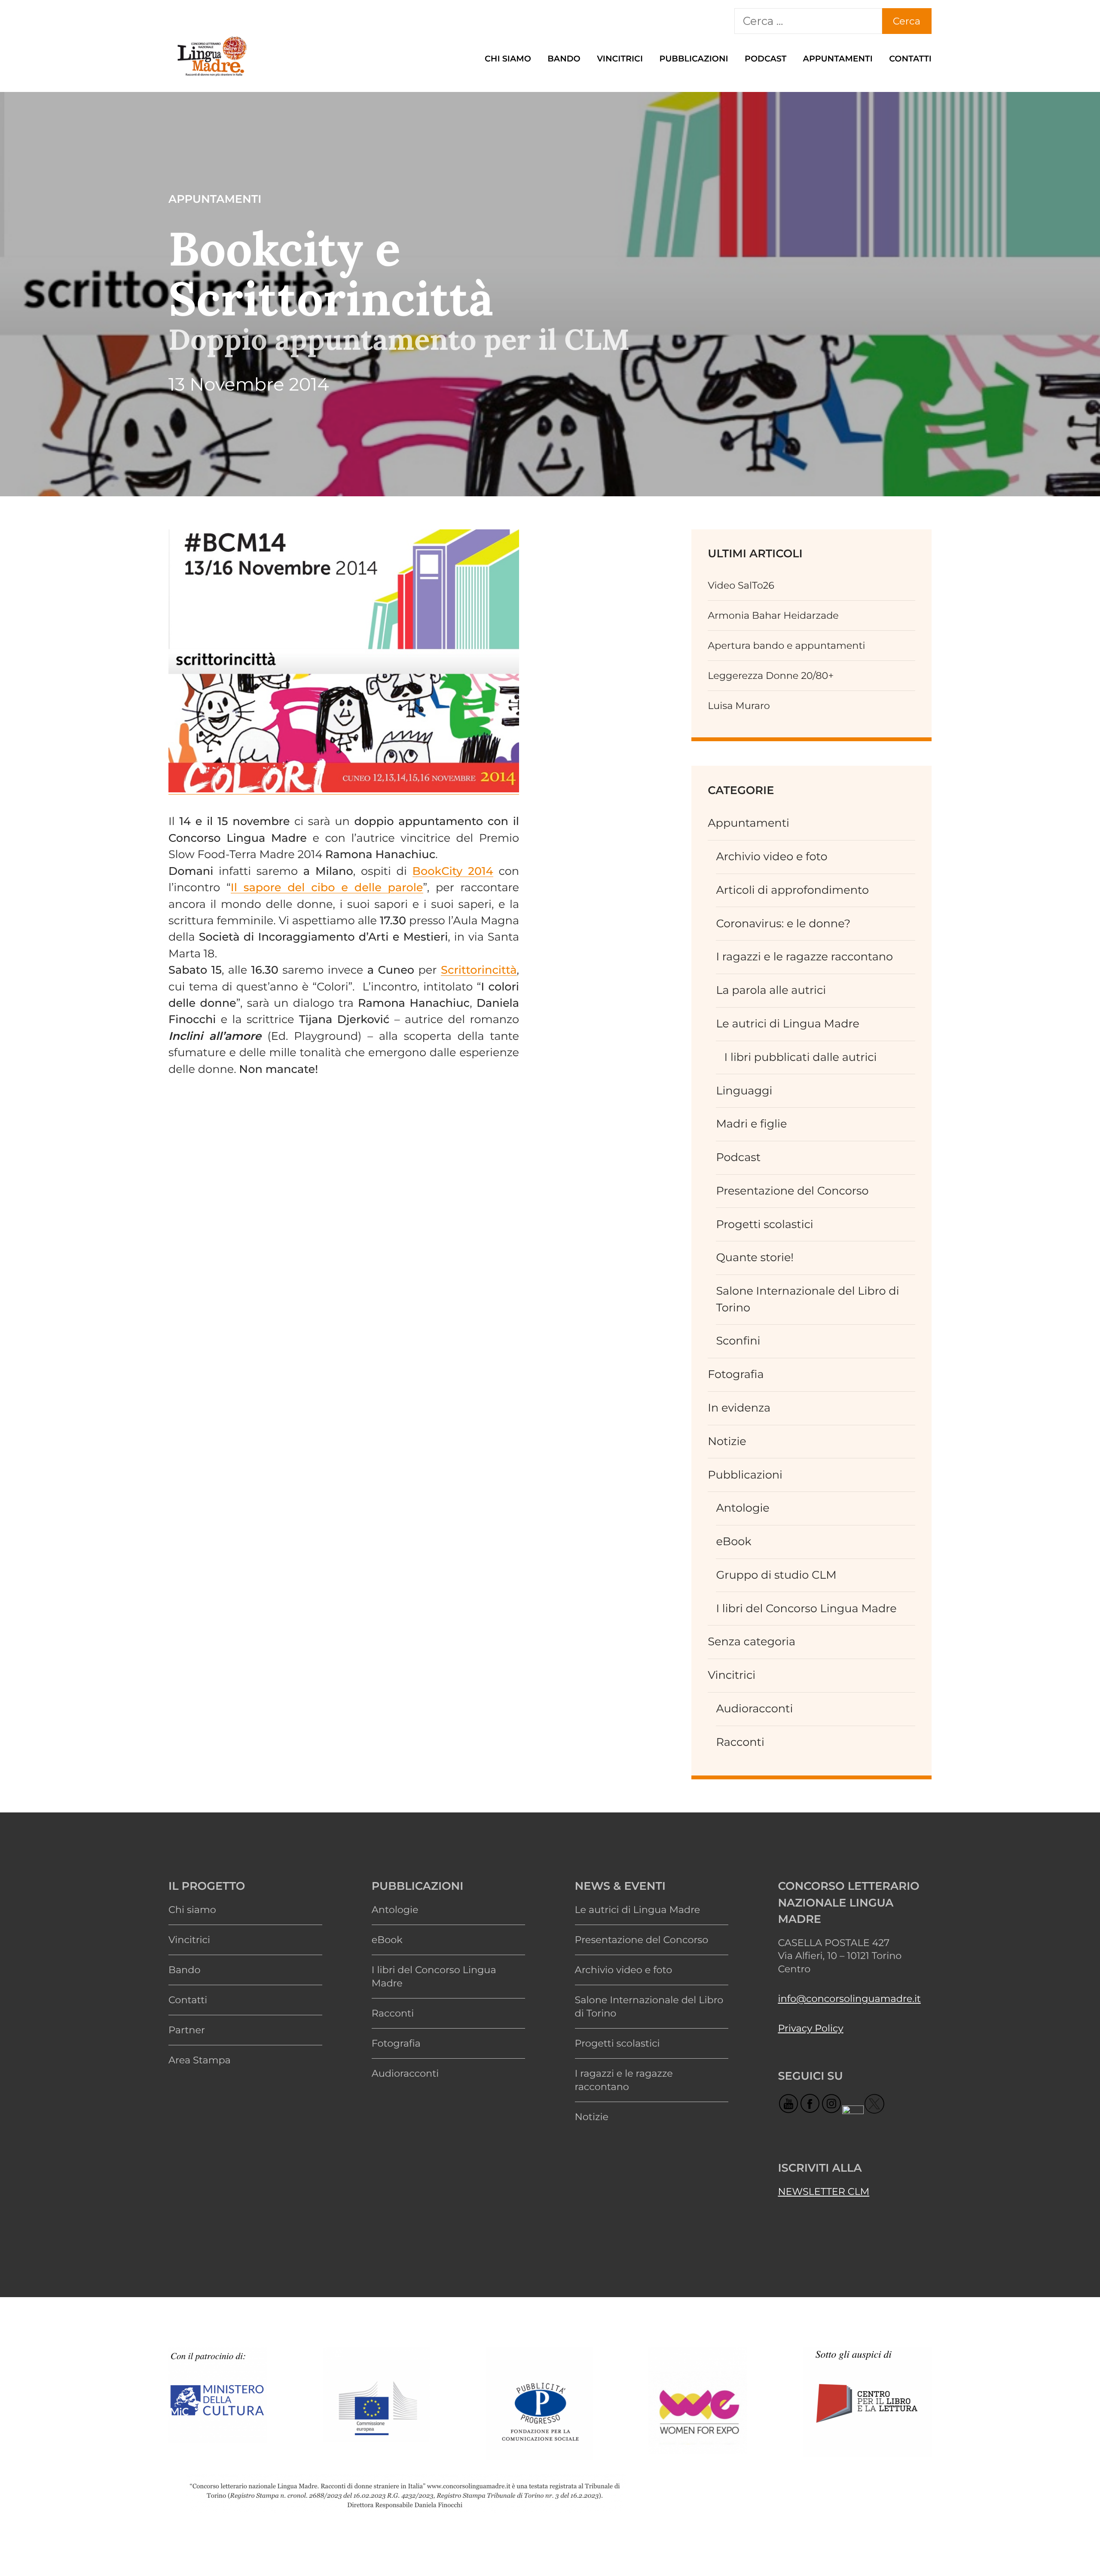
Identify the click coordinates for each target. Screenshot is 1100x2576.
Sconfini (738, 1341)
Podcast (765, 58)
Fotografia (736, 1374)
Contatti (910, 58)
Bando (564, 58)
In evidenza (739, 1408)
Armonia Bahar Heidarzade (773, 615)
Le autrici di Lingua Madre (788, 1024)
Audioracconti (754, 1709)
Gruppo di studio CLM (776, 1575)
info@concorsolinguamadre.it (849, 1998)
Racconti (740, 1742)
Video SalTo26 (741, 585)
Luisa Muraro (739, 706)
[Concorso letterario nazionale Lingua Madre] (211, 77)
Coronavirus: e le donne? (783, 924)
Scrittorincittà (479, 970)
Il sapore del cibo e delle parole (327, 888)
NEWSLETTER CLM (823, 2191)
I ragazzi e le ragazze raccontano (804, 957)
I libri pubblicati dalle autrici (801, 1057)
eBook (733, 1542)
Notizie (727, 1441)
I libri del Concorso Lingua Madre (806, 1609)
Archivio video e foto (772, 857)
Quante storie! (755, 1257)
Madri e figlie (751, 1124)
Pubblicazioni (694, 58)
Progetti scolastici (764, 1224)
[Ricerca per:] (808, 21)
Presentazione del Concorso (792, 1191)
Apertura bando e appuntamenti (786, 645)
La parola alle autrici (771, 990)
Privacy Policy (810, 2028)
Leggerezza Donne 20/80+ (771, 675)
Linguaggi (744, 1091)
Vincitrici (620, 58)
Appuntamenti (838, 58)
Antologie (742, 1508)
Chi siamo (508, 58)
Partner (187, 2030)
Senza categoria (752, 1642)
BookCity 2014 (453, 871)
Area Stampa (200, 2060)
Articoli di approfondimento (792, 890)
